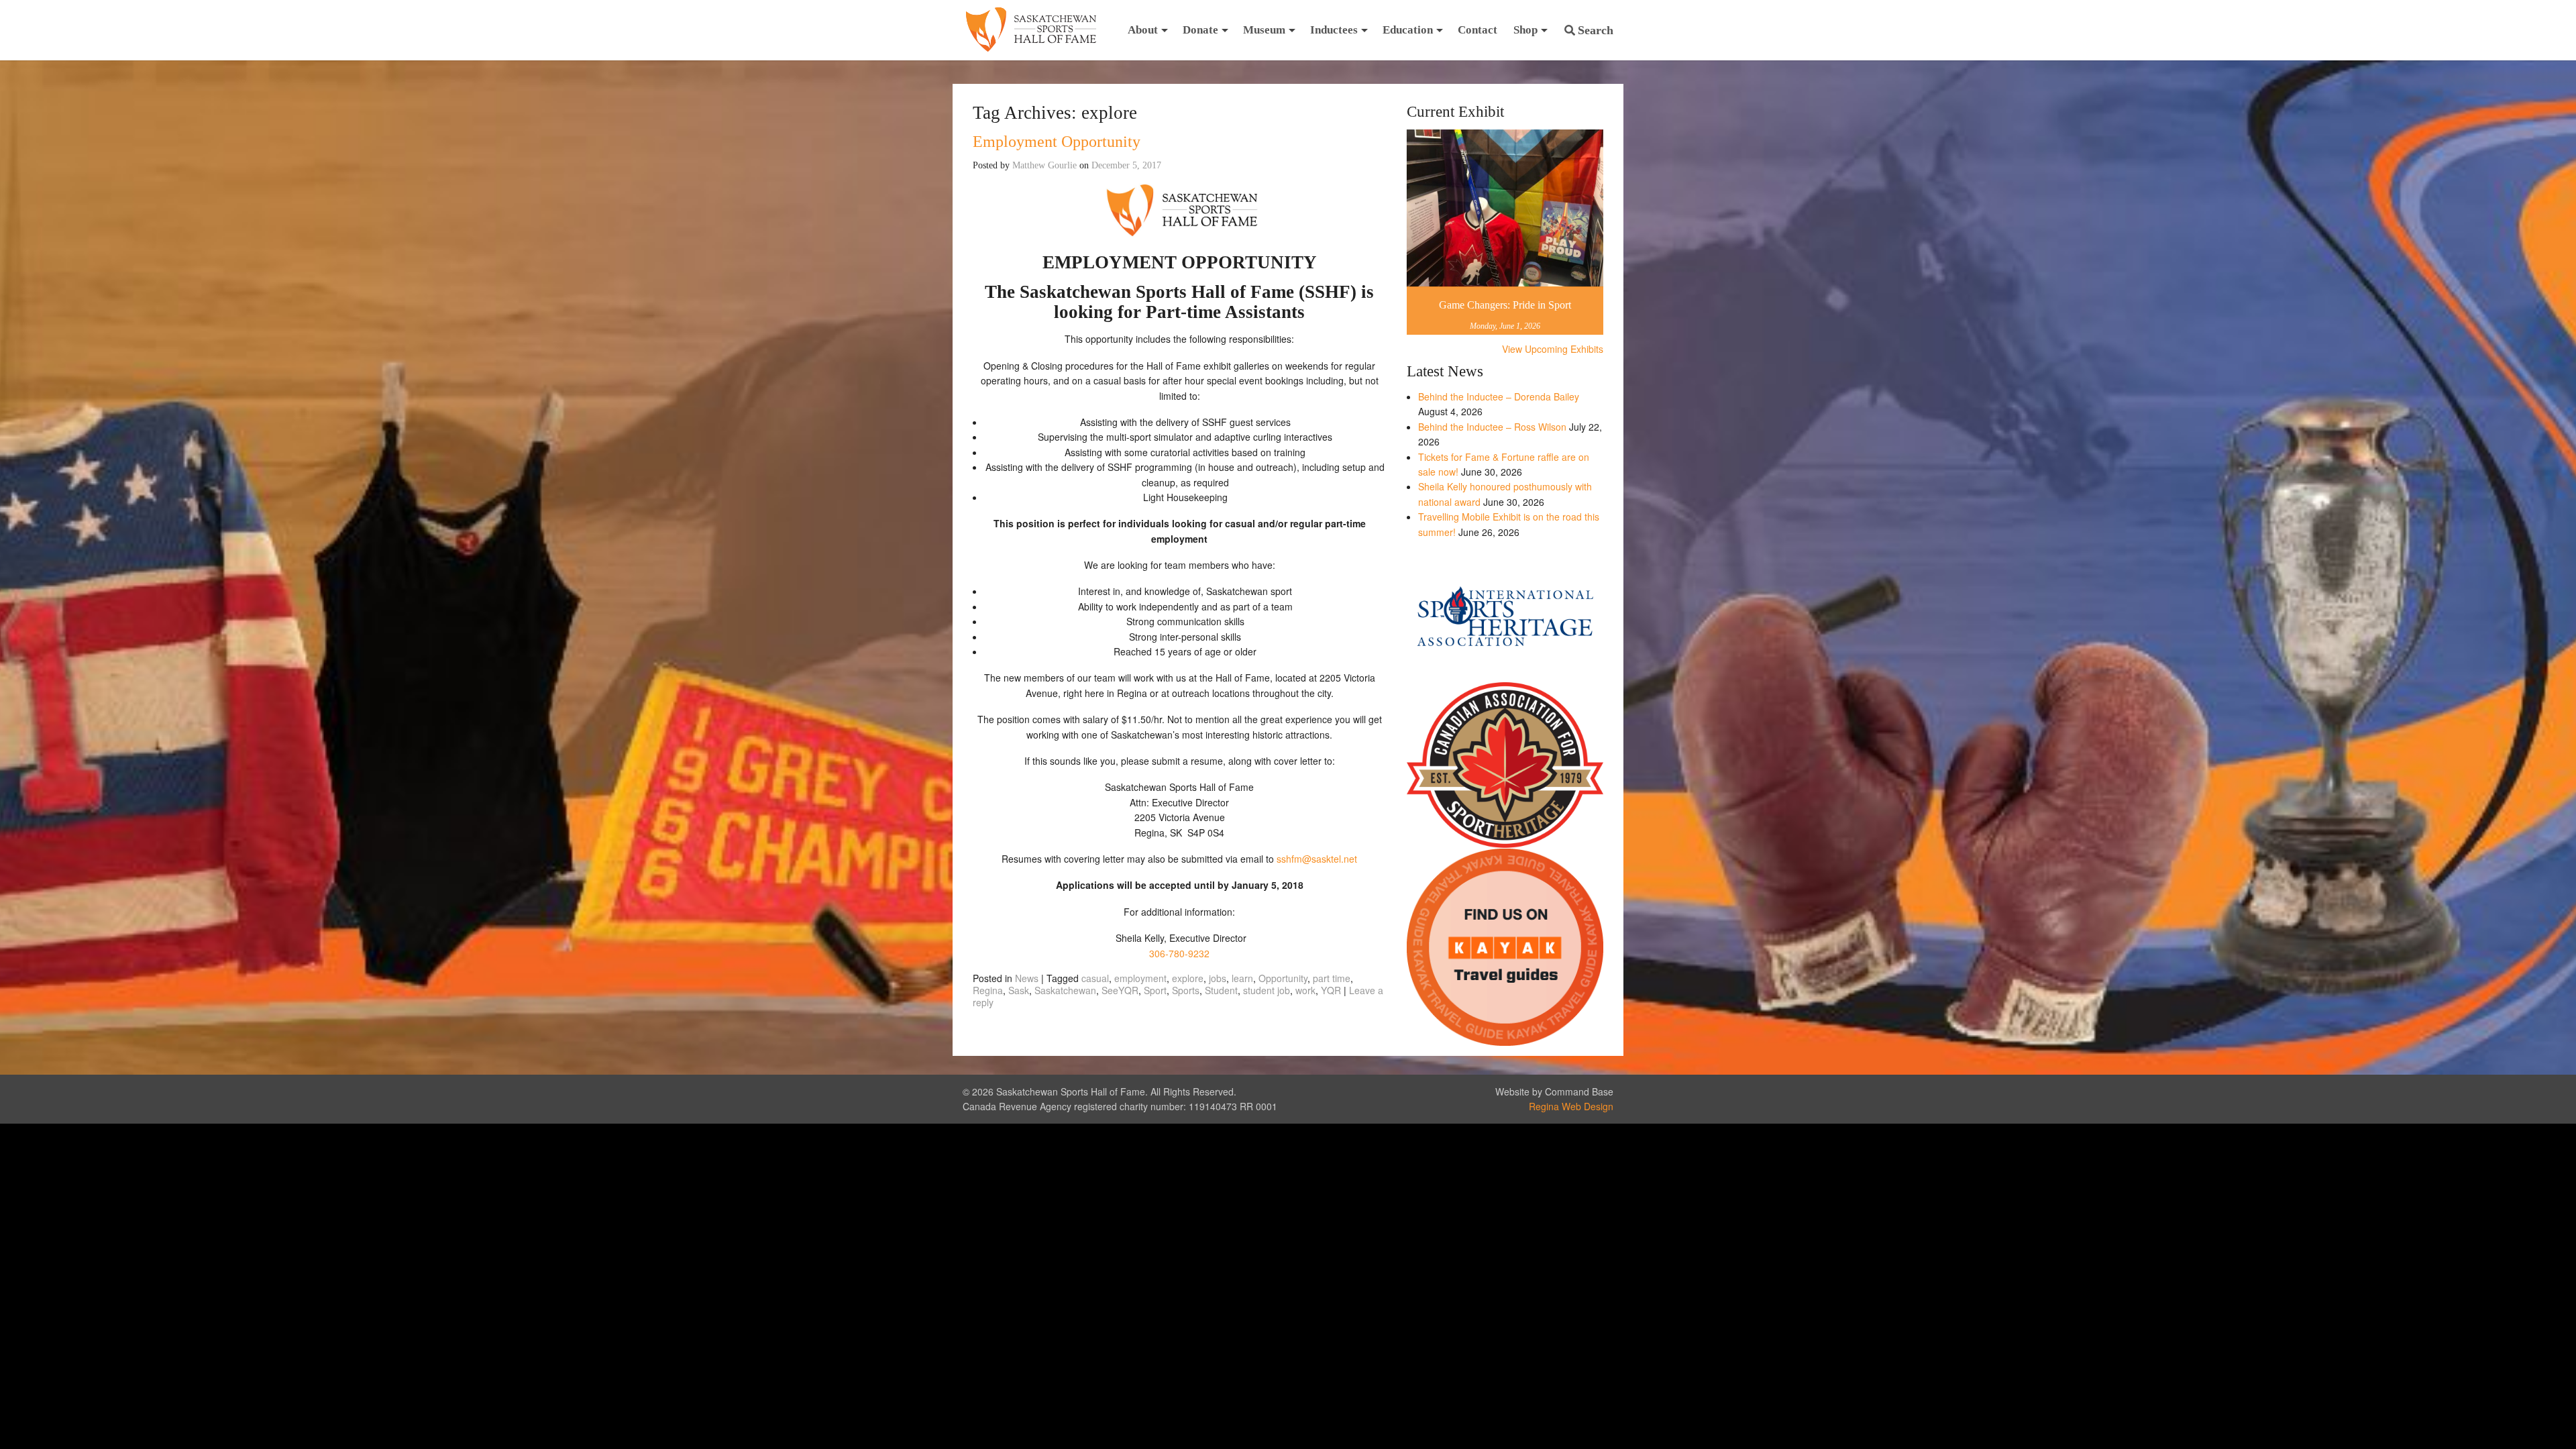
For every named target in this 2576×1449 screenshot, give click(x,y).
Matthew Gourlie (1044, 165)
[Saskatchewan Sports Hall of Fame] (1031, 30)
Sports (1186, 990)
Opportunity (1283, 978)
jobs (1218, 978)
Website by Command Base (1554, 1091)
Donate (1200, 30)
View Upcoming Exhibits (1553, 349)
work (1305, 990)
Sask (1019, 990)
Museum (1264, 30)
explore (1188, 978)
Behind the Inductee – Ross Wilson (1492, 427)
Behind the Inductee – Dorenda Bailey (1499, 396)
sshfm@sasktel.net (1317, 859)
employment (1140, 978)
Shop (1525, 30)
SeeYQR (1120, 990)
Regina (988, 990)
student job (1267, 990)
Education (1408, 30)
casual (1095, 978)
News (1027, 978)
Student (1221, 990)
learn (1242, 978)
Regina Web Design (1571, 1106)
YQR (1331, 990)
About (1143, 30)
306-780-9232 (1179, 953)
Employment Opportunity (1057, 142)
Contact (1478, 30)
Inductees (1334, 30)
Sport (1155, 990)
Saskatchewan (1065, 990)
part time (1332, 978)
